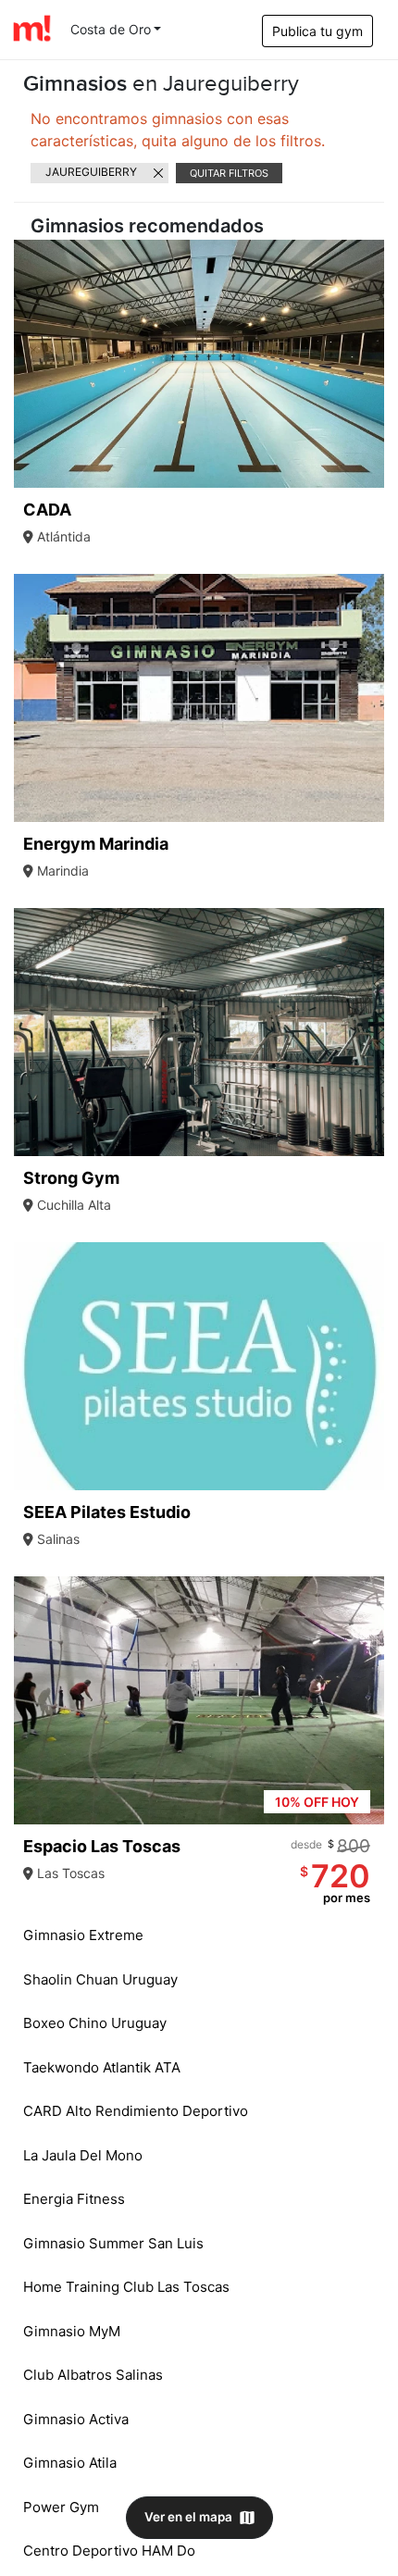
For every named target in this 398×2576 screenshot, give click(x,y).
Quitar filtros (229, 173)
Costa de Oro (111, 29)
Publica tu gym (317, 31)
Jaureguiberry (91, 172)
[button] (367, 364)
